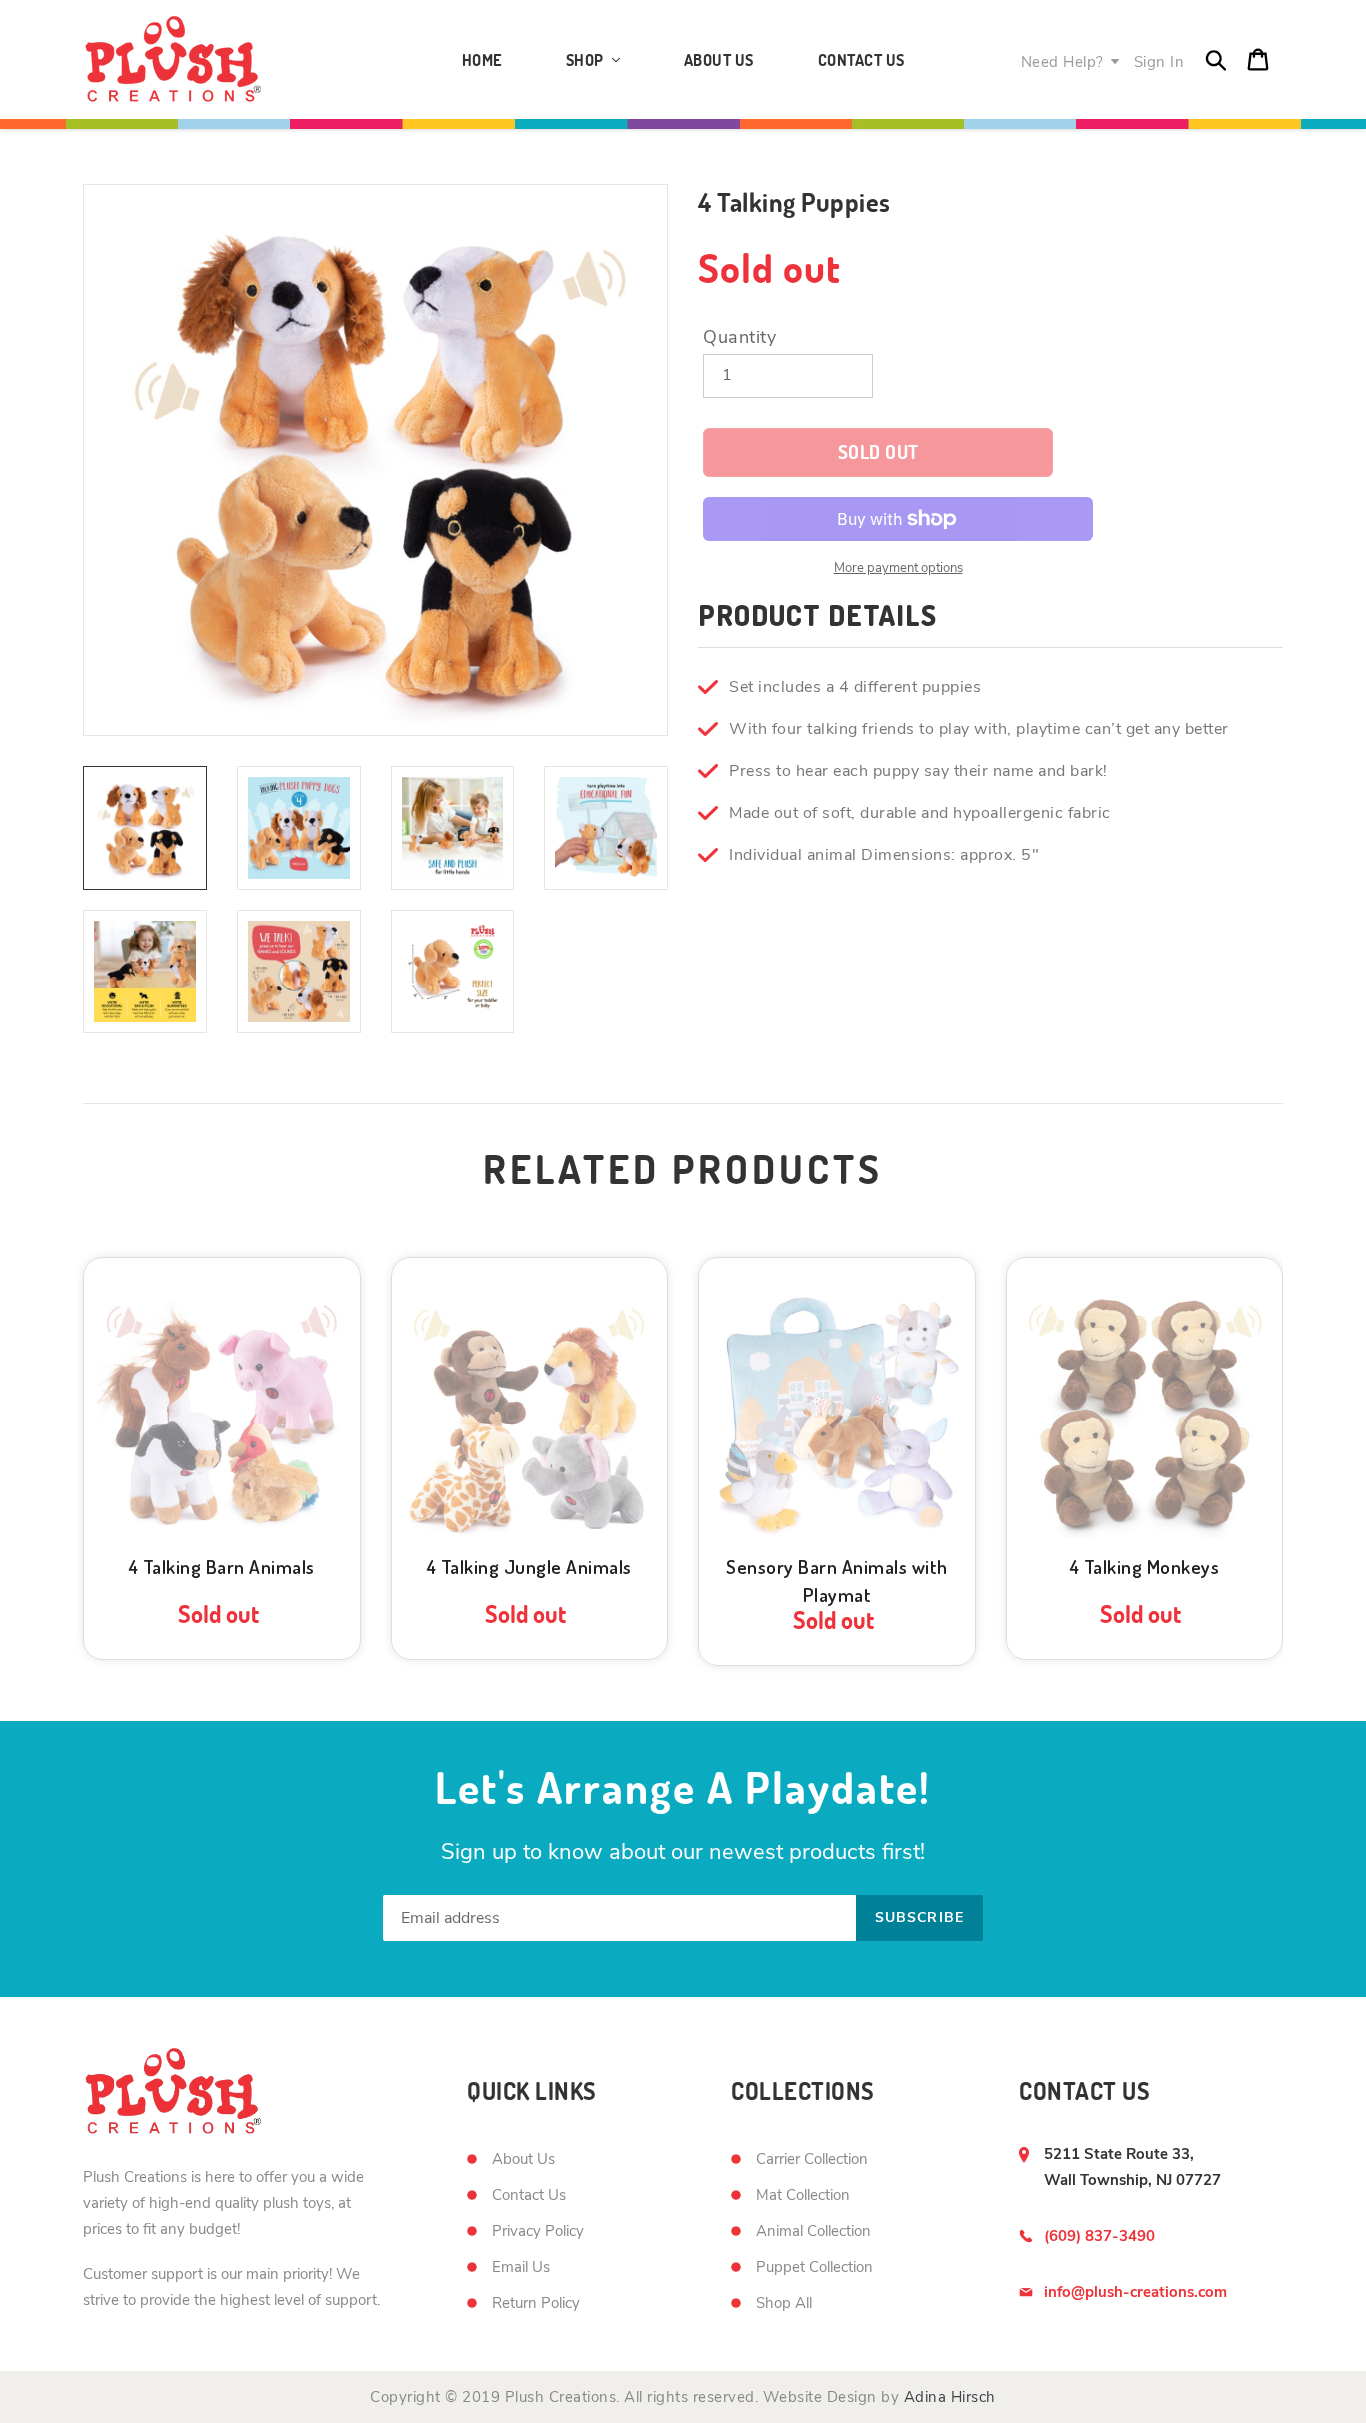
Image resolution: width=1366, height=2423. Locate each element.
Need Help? (1062, 62)
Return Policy (536, 2303)
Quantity (739, 337)
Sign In (1159, 62)
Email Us (521, 2267)
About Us (523, 2159)
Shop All (784, 2303)
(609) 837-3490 (1099, 2236)
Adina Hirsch (950, 2397)
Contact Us (529, 2195)
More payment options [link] (898, 568)
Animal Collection (813, 2231)
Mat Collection (803, 2195)
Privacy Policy (538, 2231)
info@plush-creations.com (1135, 2292)
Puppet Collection (814, 2267)
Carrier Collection (812, 2159)
